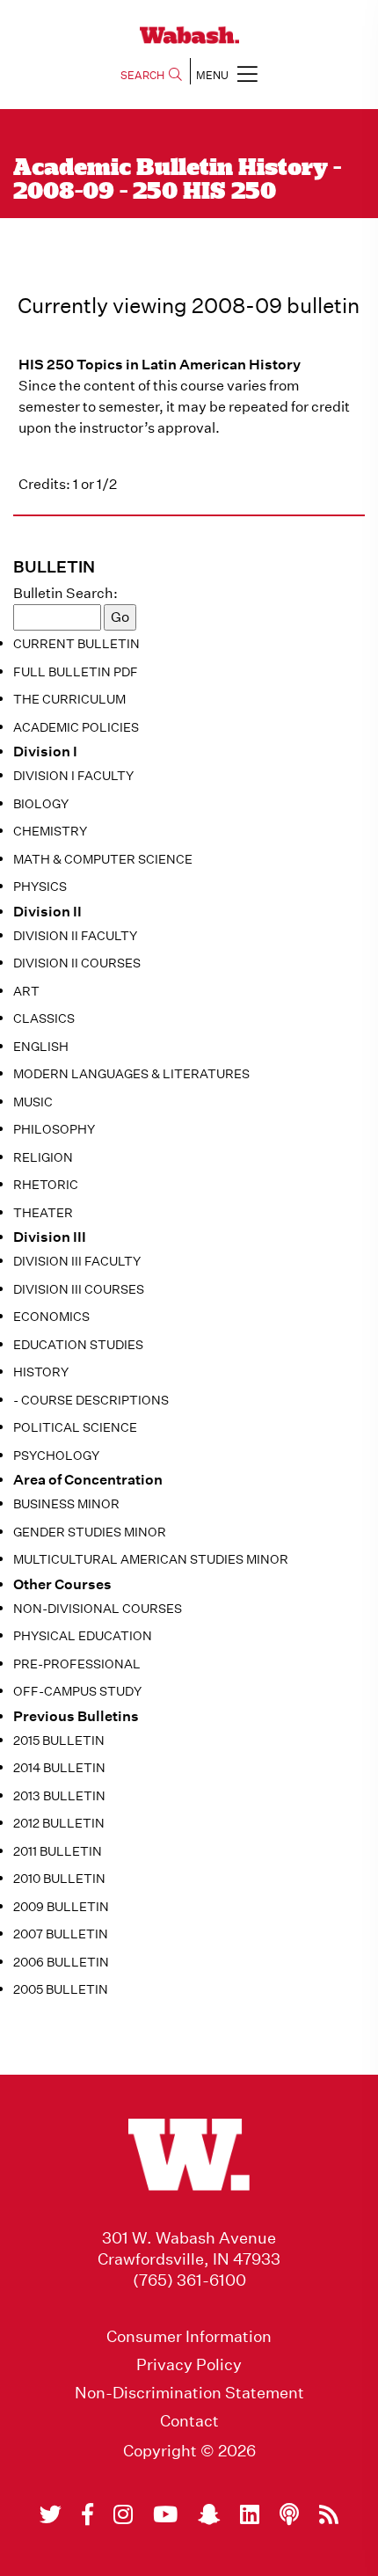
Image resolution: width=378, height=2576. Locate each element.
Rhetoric (46, 1185)
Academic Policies (76, 727)
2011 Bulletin (58, 1851)
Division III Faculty (77, 1261)
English (41, 1047)
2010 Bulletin (59, 1879)
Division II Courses (77, 963)
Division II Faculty (75, 936)
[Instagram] (123, 2514)
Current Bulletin (76, 644)
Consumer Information (189, 2337)
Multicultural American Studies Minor (151, 1559)
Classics (44, 1018)
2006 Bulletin (61, 1962)
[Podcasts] (289, 2514)
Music (33, 1102)
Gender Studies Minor (90, 1532)
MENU (212, 75)
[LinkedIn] (250, 2514)
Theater (43, 1213)
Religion (43, 1157)
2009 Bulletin (61, 1907)
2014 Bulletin (59, 1768)
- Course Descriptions (91, 1400)
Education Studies (78, 1345)
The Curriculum (69, 699)
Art (26, 991)
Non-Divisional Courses (98, 1609)
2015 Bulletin (59, 1740)
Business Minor (66, 1504)
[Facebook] (87, 2514)
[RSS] (329, 2514)
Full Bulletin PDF (76, 672)
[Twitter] (51, 2514)
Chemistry (50, 831)
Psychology (56, 1456)
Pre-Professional (77, 1664)
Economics (51, 1317)
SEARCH (142, 75)
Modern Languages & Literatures (131, 1074)
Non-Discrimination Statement (189, 2393)
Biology (41, 804)
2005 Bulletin (61, 1989)
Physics (40, 887)
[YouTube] (165, 2514)
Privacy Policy (189, 2365)
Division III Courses (79, 1289)
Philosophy (54, 1129)
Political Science (75, 1427)
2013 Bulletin (59, 1796)
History (41, 1372)
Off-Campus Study (77, 1691)
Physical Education (83, 1636)
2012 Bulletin (59, 1823)
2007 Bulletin (61, 1934)
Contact (189, 2421)
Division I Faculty (73, 776)
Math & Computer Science (103, 859)
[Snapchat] (209, 2514)
